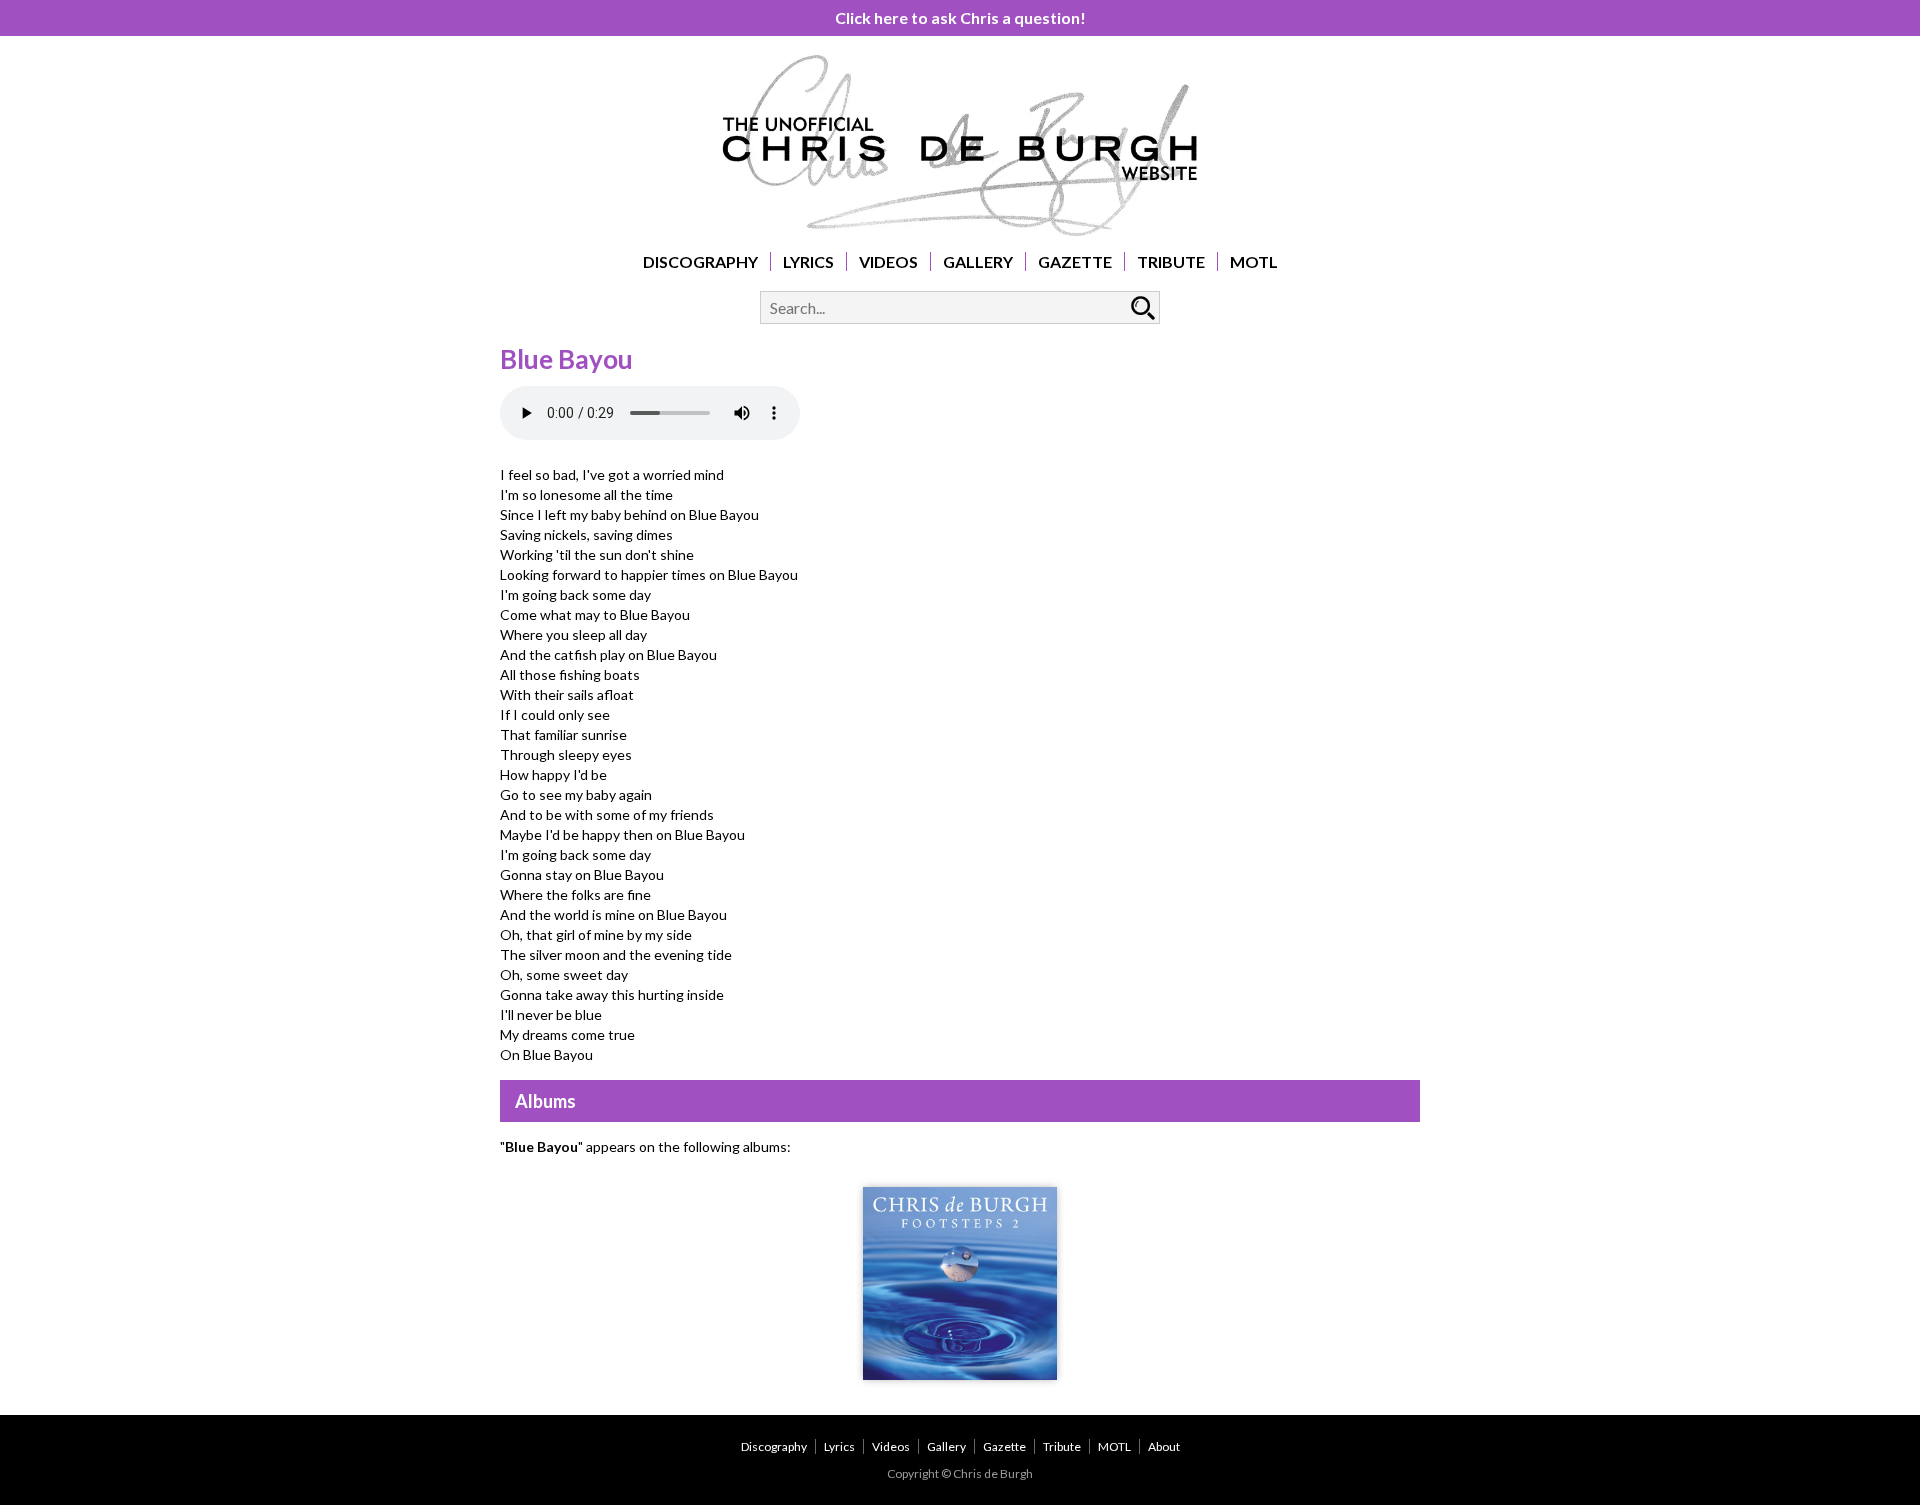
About (1164, 1446)
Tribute (1171, 261)
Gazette (1075, 261)
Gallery (978, 261)
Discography (700, 261)
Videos (888, 261)
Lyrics (808, 261)
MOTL (1254, 261)
